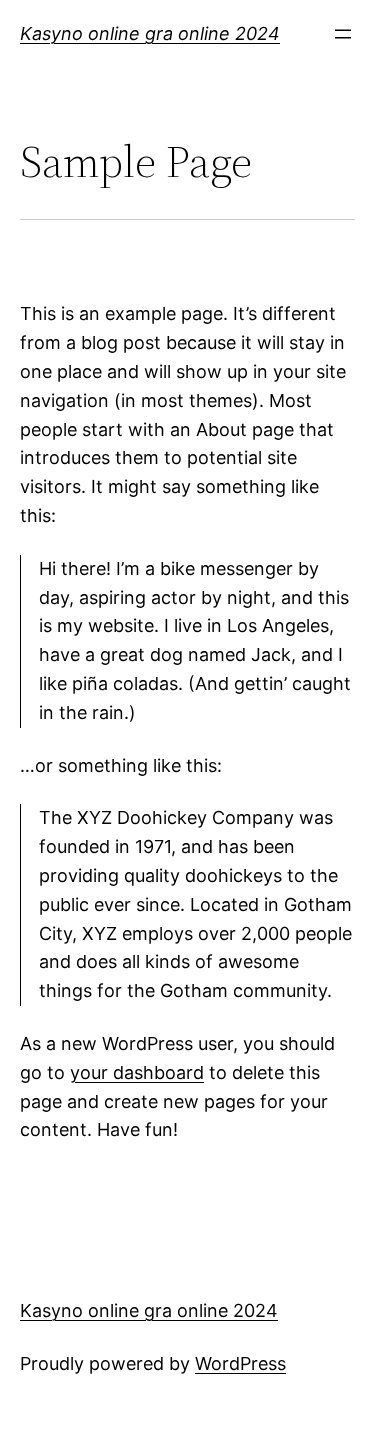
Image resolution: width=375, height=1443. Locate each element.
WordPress (240, 1363)
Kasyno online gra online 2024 (150, 33)
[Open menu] (343, 34)
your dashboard (137, 1072)
